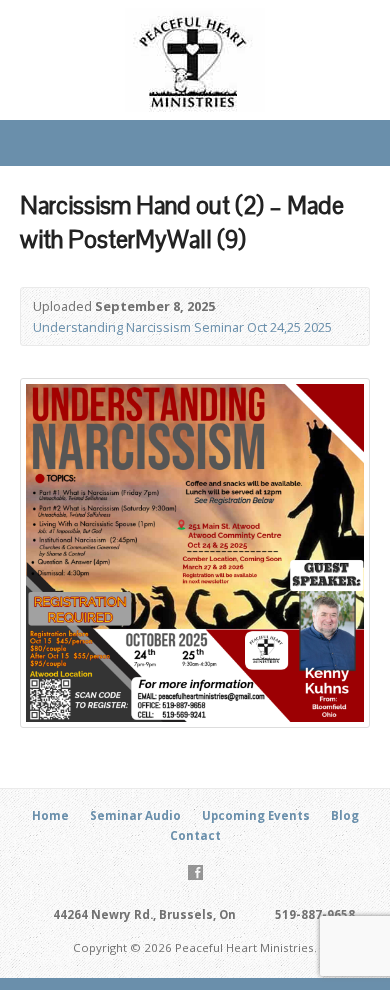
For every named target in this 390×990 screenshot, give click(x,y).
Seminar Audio (135, 815)
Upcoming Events (256, 815)
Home (50, 815)
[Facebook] (195, 872)
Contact (195, 835)
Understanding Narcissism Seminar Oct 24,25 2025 (182, 327)
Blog (345, 815)
